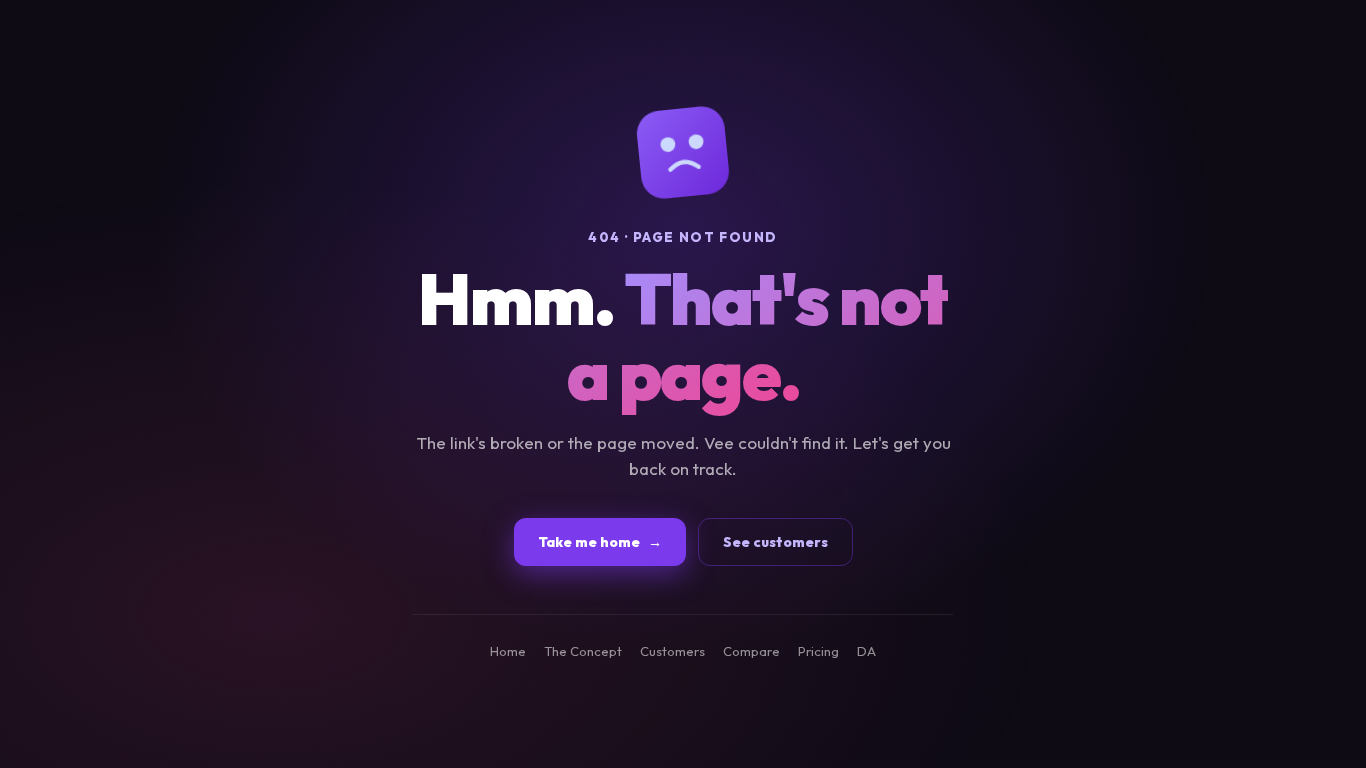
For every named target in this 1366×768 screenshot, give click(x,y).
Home (508, 651)
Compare (751, 651)
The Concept (583, 651)
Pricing (818, 651)
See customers (775, 542)
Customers (672, 651)
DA (866, 651)
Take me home (600, 542)
